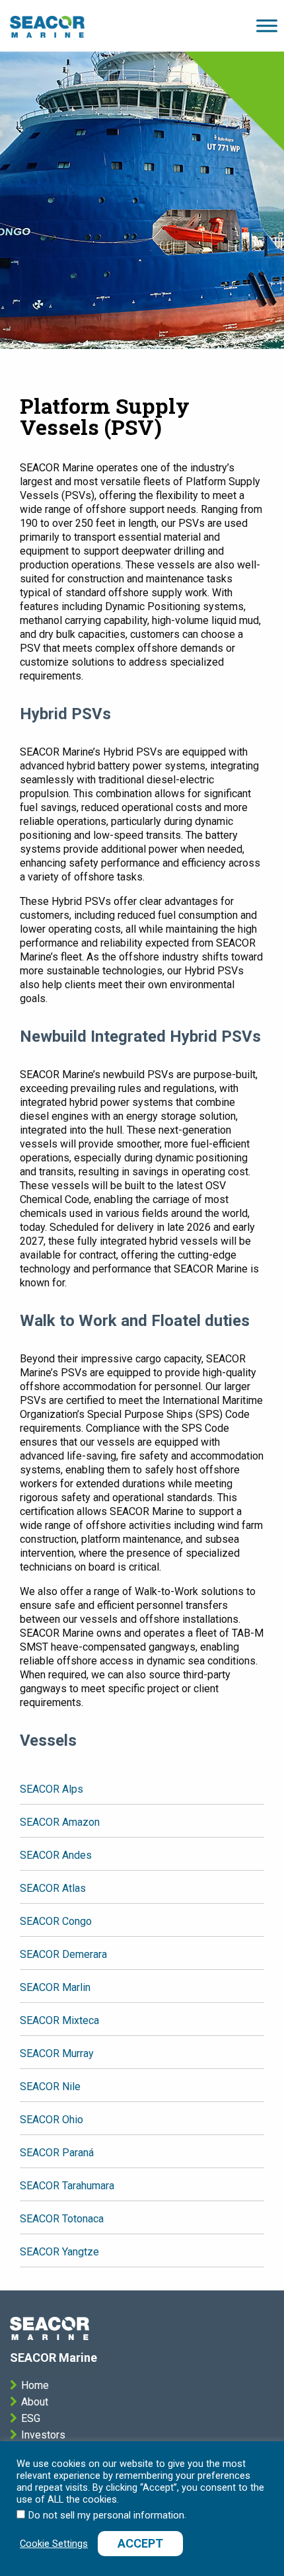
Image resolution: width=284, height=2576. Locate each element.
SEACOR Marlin (55, 1987)
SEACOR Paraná (57, 2153)
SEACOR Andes (56, 1855)
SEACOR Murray (57, 2053)
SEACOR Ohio (52, 2120)
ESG (31, 2418)
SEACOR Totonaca (62, 2219)
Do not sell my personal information (106, 2515)
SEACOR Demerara (63, 1954)
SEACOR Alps (52, 1789)
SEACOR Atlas (53, 1888)
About (35, 2402)
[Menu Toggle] (47, 26)
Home (35, 2385)
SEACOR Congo (56, 1921)
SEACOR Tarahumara (67, 2186)
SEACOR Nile (50, 2087)
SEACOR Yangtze (59, 2252)
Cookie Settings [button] (54, 2544)
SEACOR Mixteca (59, 2020)
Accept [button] (140, 2543)
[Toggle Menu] (267, 25)
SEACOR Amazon (60, 1822)
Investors (43, 2435)
